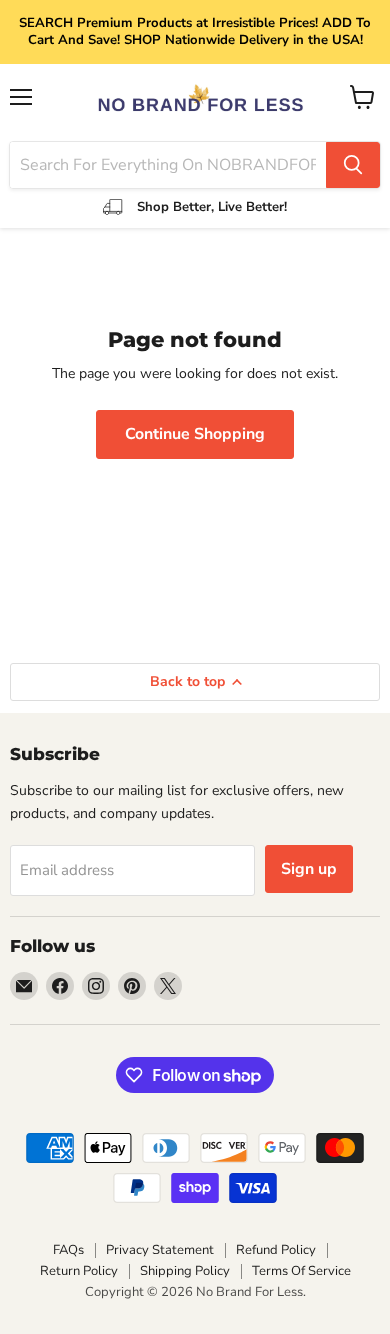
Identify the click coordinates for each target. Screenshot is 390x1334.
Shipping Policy (185, 1271)
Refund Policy (276, 1250)
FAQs (68, 1250)
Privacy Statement (160, 1250)
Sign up (309, 869)
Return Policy (79, 1271)
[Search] (353, 165)
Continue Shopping (195, 434)
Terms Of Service (301, 1271)
